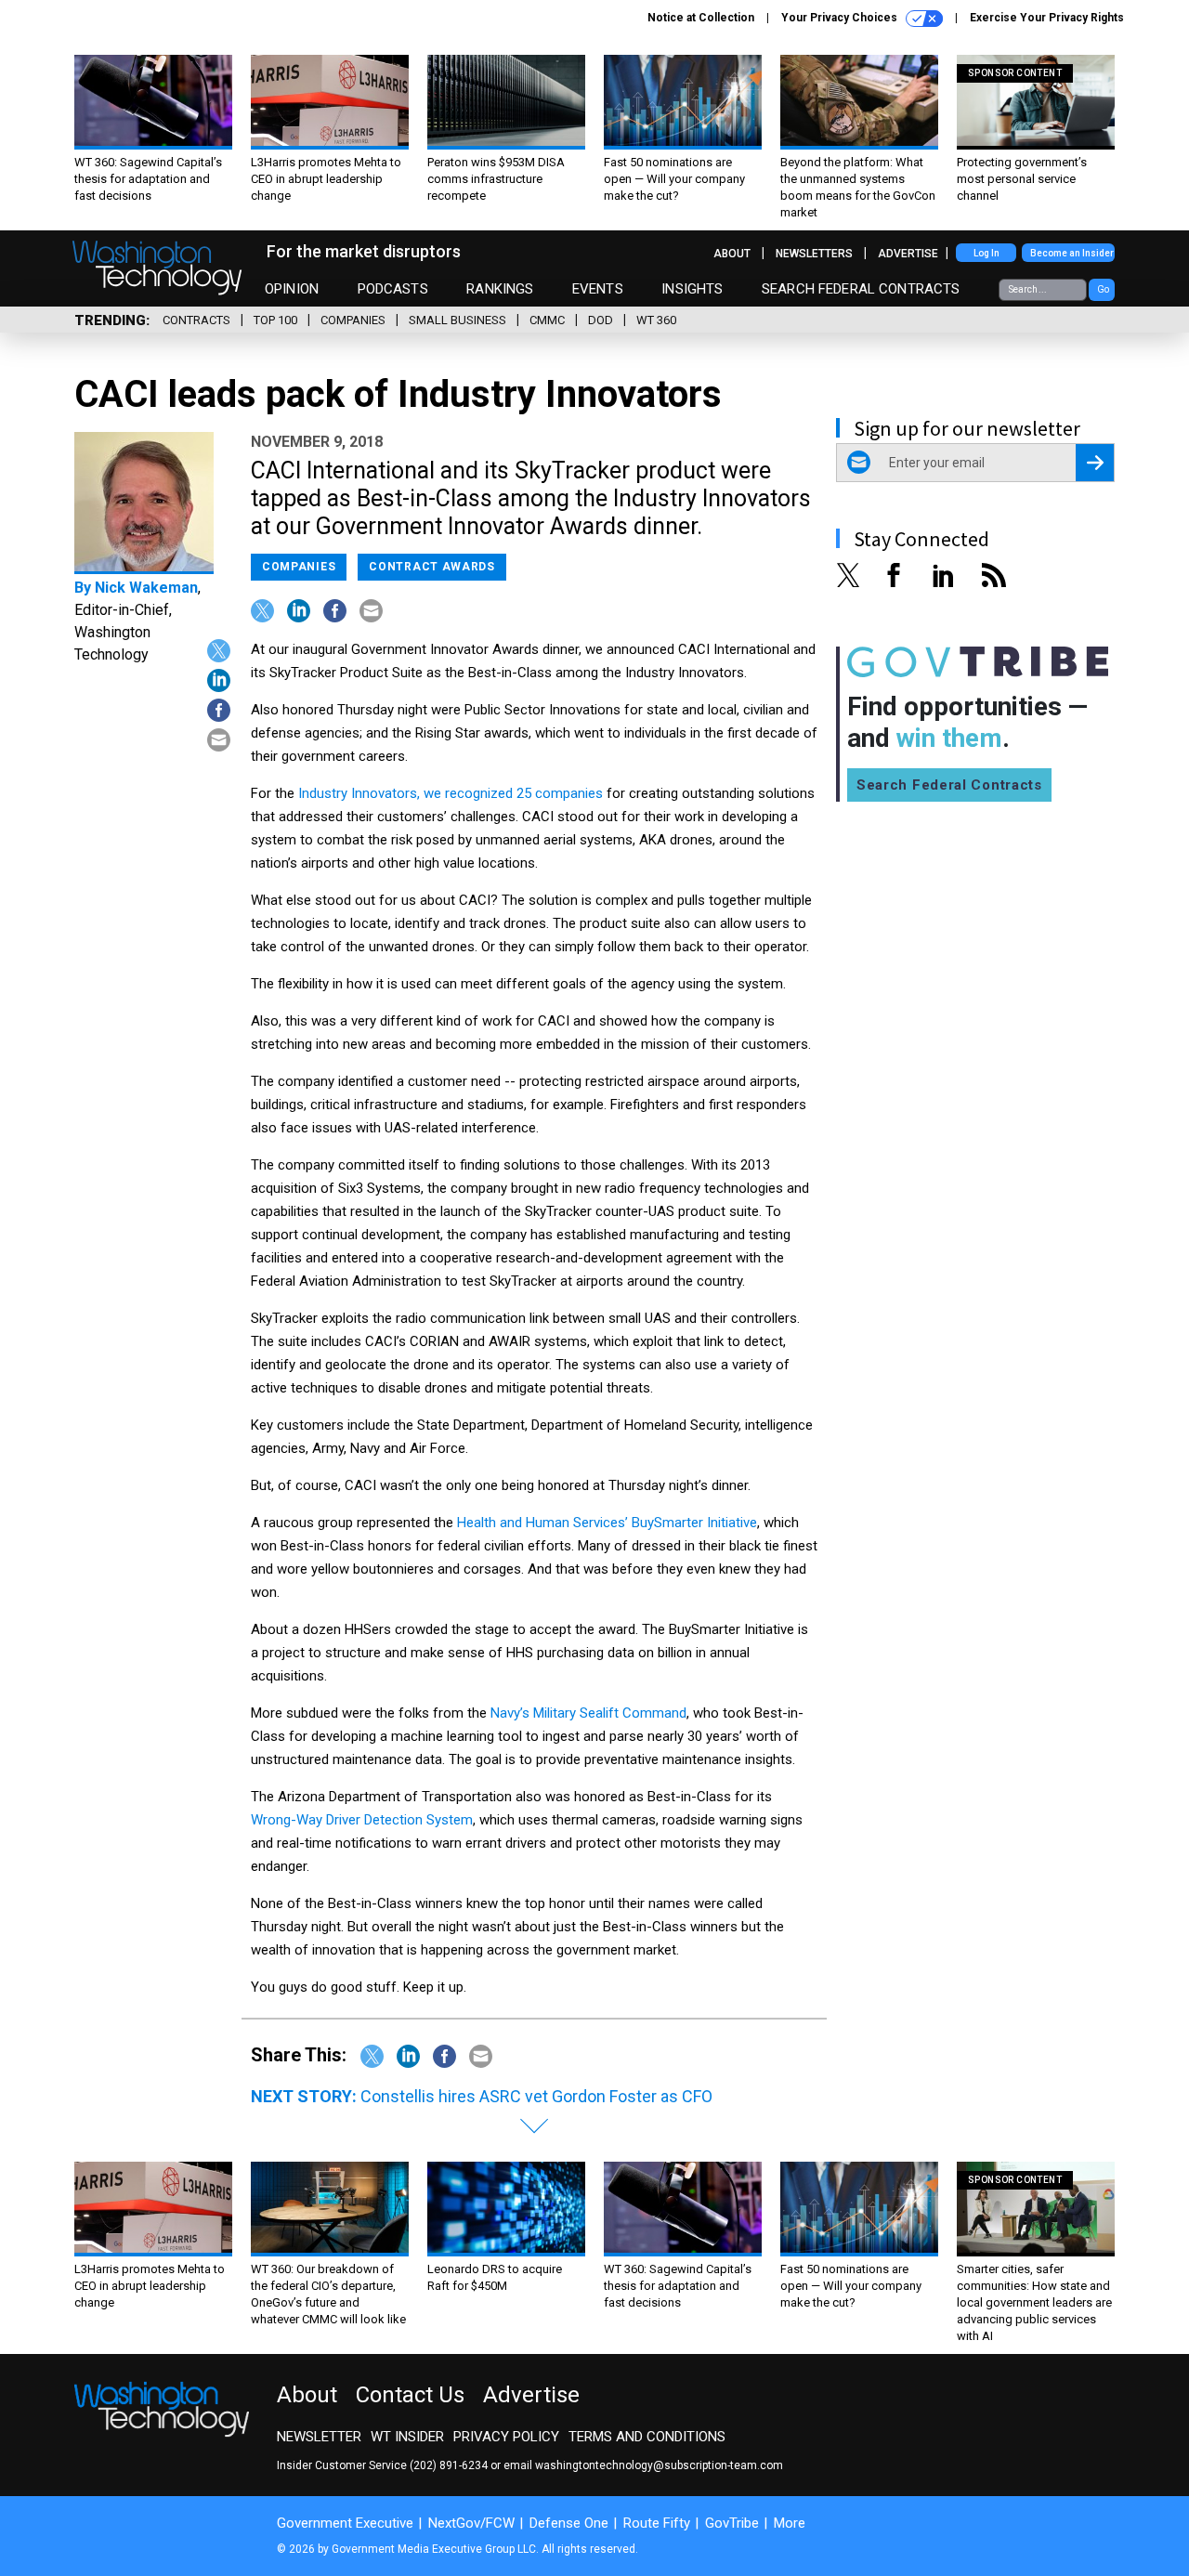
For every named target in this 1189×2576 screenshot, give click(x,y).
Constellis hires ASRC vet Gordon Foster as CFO (536, 2096)
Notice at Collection (701, 18)
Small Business (457, 320)
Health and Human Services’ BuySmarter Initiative (607, 1523)
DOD (601, 320)
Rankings (500, 289)
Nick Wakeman (146, 588)
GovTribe (732, 2523)
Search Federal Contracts (861, 289)
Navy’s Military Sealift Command (588, 1713)
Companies (353, 320)
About (732, 254)
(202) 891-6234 (449, 2465)
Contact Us (410, 2395)
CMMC (547, 320)
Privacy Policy (506, 2437)
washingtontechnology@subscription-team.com (659, 2465)
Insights (692, 289)
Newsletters (814, 254)
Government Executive (345, 2523)
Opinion (292, 289)
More (790, 2523)
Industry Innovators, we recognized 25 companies (451, 793)
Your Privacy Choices (841, 18)
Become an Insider (1072, 253)
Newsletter (319, 2437)
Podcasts (393, 289)
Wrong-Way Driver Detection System (362, 1820)
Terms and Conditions (647, 2437)
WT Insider (407, 2437)
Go (1103, 289)
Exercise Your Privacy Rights (1047, 18)
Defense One (569, 2523)
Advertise (908, 254)
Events (598, 289)
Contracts (196, 320)
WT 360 (656, 320)
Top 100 (275, 320)
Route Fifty (657, 2523)
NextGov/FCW (471, 2523)
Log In (986, 253)
